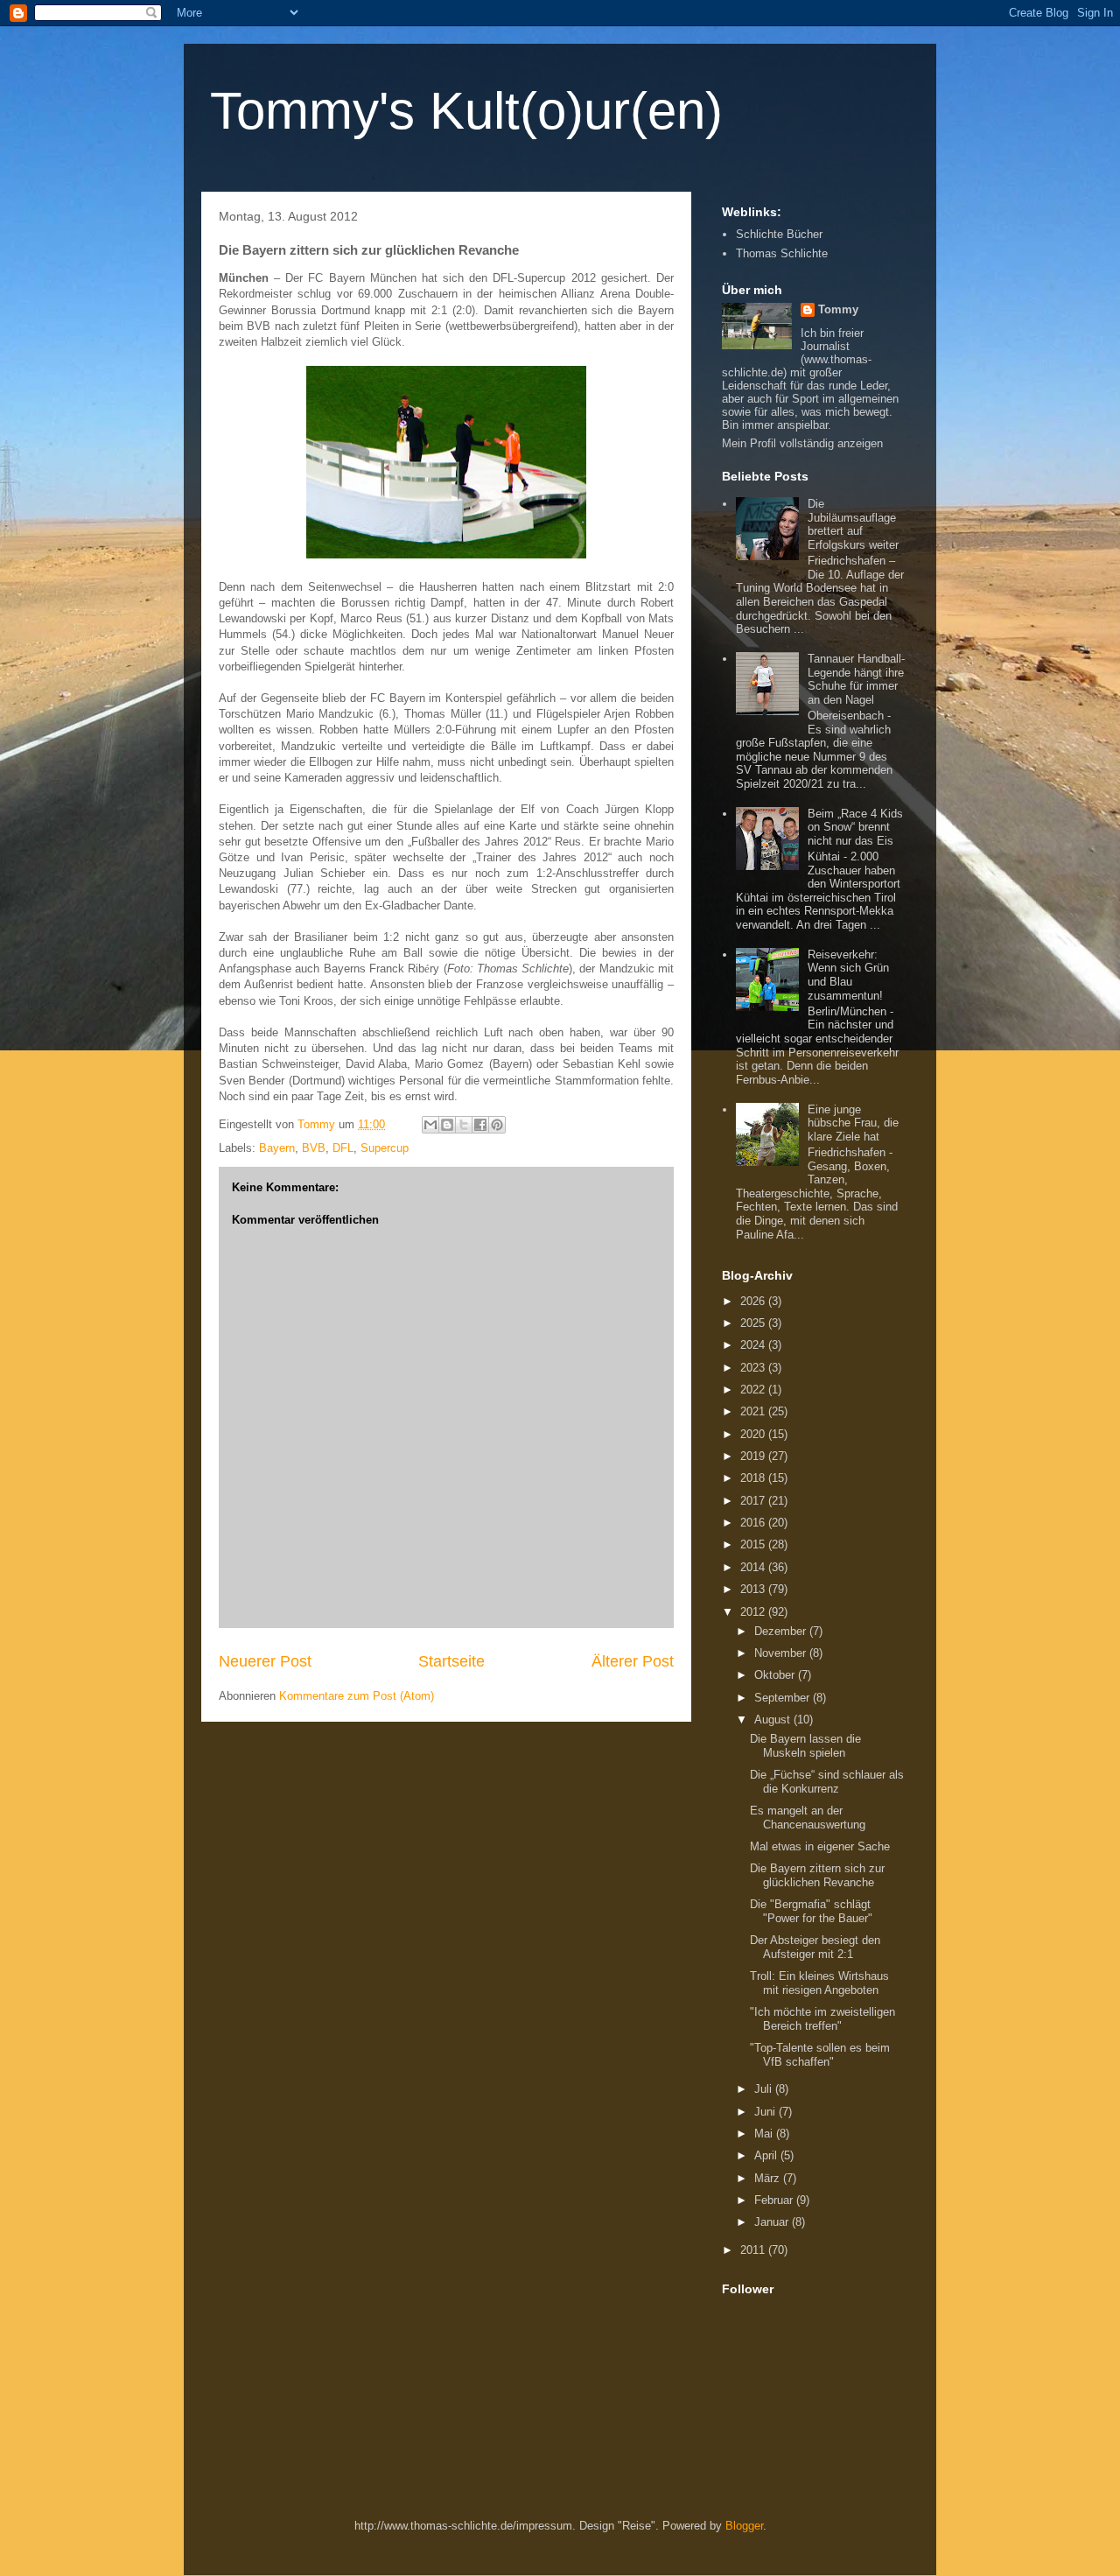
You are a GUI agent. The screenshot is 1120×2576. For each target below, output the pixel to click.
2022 (754, 1390)
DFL (343, 1148)
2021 (754, 1411)
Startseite (451, 1661)
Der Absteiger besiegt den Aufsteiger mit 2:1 (815, 1947)
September (784, 1698)
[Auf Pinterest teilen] (497, 1125)
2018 (754, 1478)
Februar (775, 2200)
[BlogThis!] (447, 1125)
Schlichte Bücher (779, 234)
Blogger (744, 2526)
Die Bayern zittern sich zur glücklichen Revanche (817, 1875)
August (774, 1720)
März (769, 2178)
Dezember (782, 1631)
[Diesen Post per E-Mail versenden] (430, 1125)
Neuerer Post (265, 1661)
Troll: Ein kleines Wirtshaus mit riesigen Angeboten (819, 1983)
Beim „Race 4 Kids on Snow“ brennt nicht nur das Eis (855, 827)
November (782, 1653)
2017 (754, 1501)
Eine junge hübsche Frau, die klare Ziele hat (853, 1123)
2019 (754, 1456)
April (767, 2155)
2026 (754, 1301)
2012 (754, 1612)
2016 (754, 1523)
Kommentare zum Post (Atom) (357, 1696)
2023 (754, 1368)
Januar (773, 2222)
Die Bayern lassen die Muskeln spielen (805, 1746)
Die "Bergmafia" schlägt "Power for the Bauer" (811, 1911)
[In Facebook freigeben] (480, 1125)
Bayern (277, 1148)
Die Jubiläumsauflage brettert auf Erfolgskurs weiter (853, 524)
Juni (766, 2112)
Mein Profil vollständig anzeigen (802, 443)
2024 (754, 1345)
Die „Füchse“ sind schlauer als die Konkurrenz (827, 1782)
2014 (754, 1567)
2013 (754, 1589)
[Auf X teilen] (464, 1125)
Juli (765, 2089)
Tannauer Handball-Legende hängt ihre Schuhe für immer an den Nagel (856, 679)
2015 (754, 1544)
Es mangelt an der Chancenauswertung (808, 1818)
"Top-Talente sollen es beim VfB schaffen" (820, 2055)
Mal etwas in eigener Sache (820, 1846)
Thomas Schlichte (782, 253)
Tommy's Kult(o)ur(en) (466, 111)
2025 (754, 1323)
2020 (754, 1434)
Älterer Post (633, 1661)
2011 (754, 2250)
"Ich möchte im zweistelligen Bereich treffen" (822, 2019)
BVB (314, 1148)
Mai (765, 2134)
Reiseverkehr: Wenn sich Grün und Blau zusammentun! (848, 975)
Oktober (776, 1675)
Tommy (838, 309)
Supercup (385, 1148)
